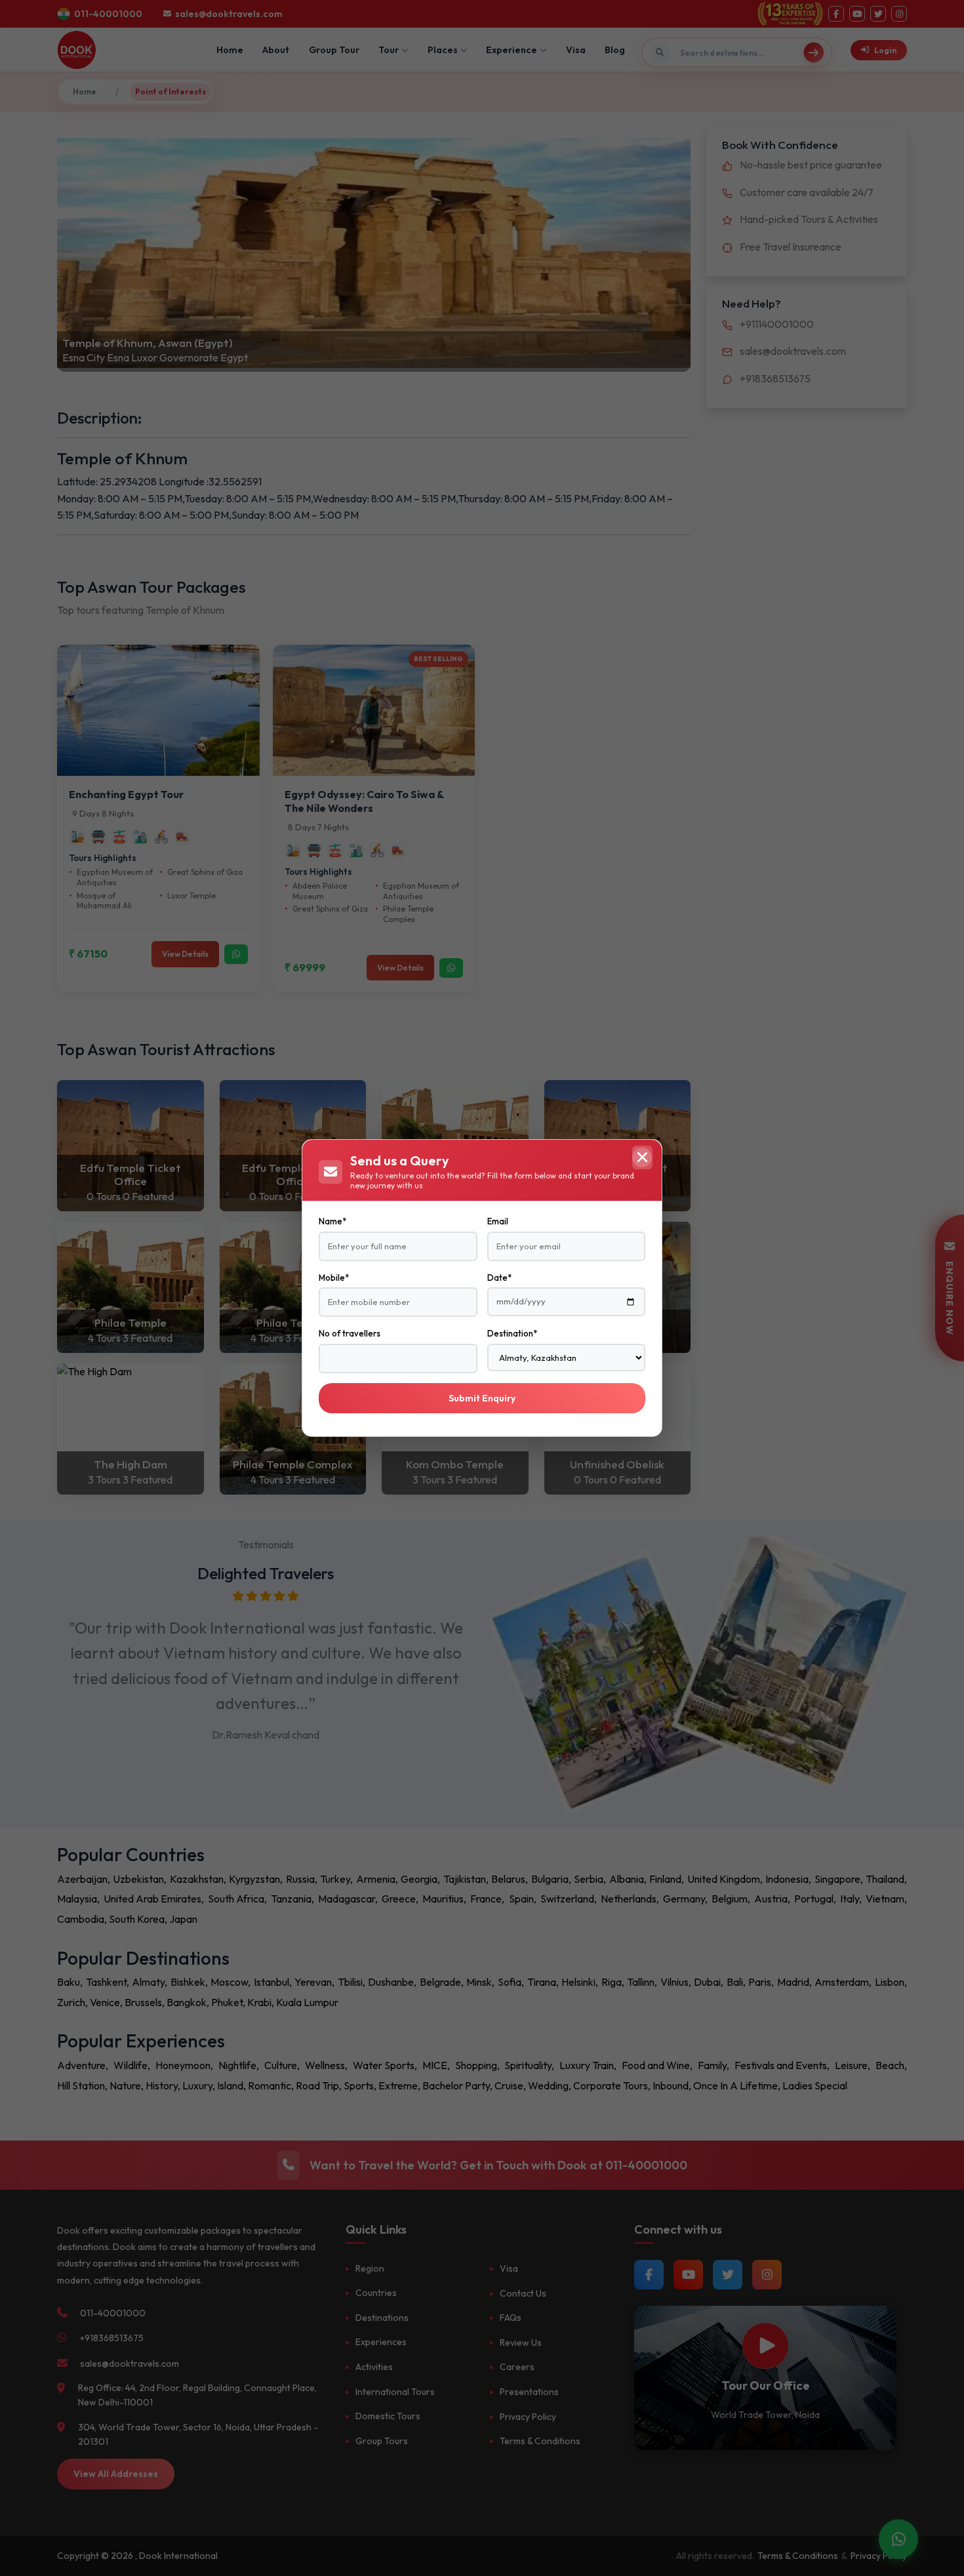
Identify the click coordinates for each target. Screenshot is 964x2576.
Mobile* (334, 1278)
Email (498, 1221)
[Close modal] (642, 1157)
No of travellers (350, 1333)
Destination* (512, 1333)
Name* (332, 1221)
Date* (499, 1278)
